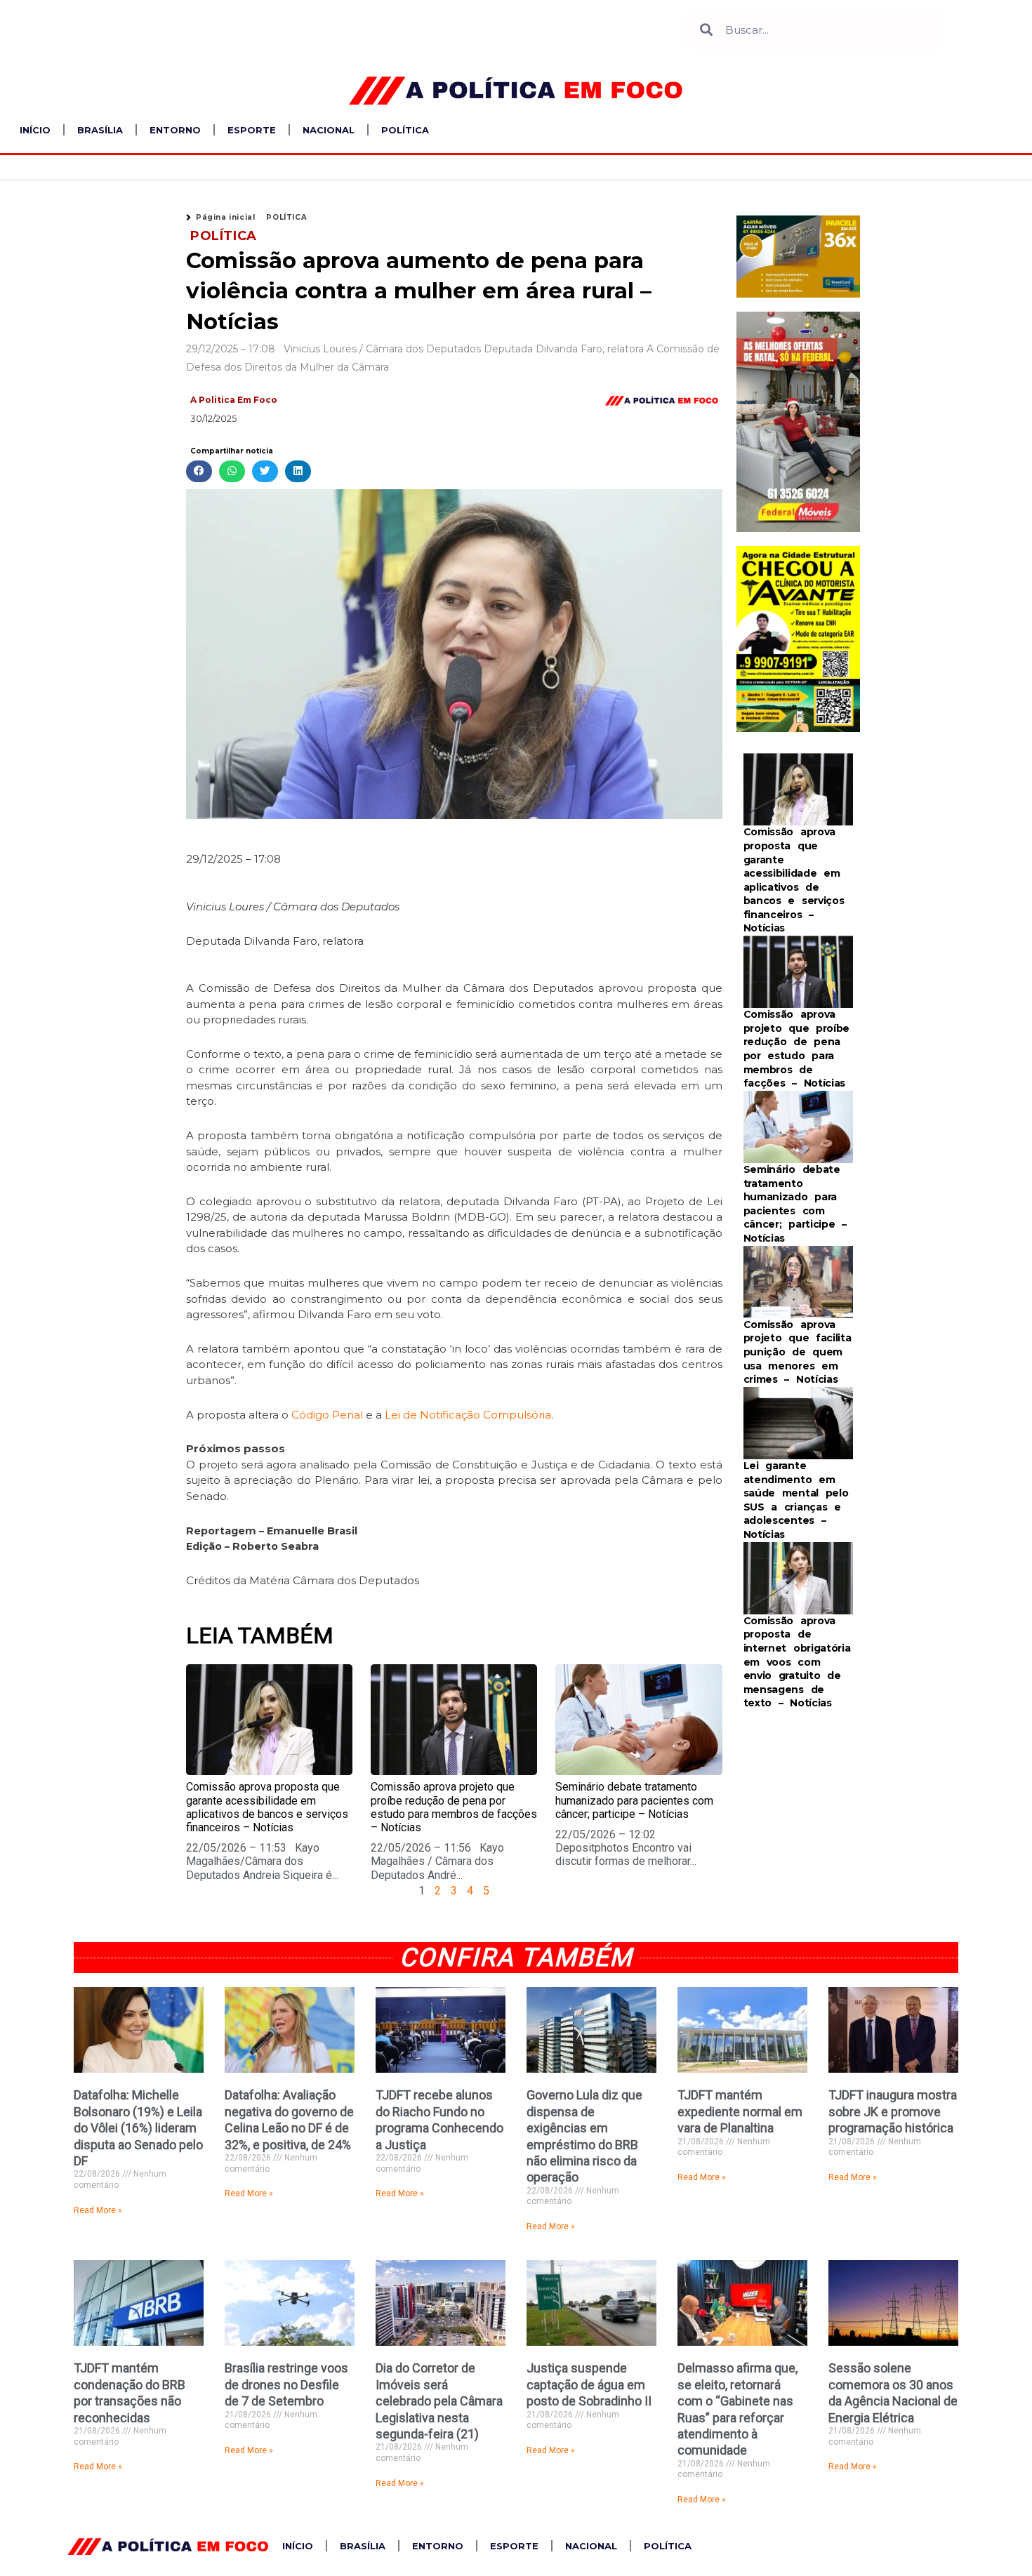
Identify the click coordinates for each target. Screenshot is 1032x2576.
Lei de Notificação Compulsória (468, 1415)
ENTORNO (175, 130)
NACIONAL (329, 130)
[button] (199, 471)
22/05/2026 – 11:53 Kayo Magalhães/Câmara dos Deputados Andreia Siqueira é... (262, 1861)
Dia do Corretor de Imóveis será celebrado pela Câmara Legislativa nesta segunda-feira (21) (439, 2401)
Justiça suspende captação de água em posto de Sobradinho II (589, 2384)
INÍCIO (35, 130)
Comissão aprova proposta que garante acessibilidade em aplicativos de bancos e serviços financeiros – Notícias (267, 1807)
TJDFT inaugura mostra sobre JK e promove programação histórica (893, 2111)
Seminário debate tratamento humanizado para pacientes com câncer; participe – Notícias (634, 1800)
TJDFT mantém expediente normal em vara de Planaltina (740, 2111)
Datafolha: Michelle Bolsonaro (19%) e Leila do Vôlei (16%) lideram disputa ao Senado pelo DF (138, 2128)
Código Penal (327, 1415)
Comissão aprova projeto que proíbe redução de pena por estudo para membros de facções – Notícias (454, 1807)
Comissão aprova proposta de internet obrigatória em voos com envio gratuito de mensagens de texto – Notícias (797, 1662)
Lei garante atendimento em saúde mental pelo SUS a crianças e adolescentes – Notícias (796, 1500)
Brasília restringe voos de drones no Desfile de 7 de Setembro (286, 2384)
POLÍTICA (405, 130)
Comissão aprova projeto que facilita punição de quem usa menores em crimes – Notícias (798, 1352)
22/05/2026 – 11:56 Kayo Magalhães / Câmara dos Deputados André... (437, 1861)
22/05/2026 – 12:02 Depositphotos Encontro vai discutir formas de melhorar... (626, 1848)
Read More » (98, 2210)
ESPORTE (252, 130)
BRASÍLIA (100, 130)
